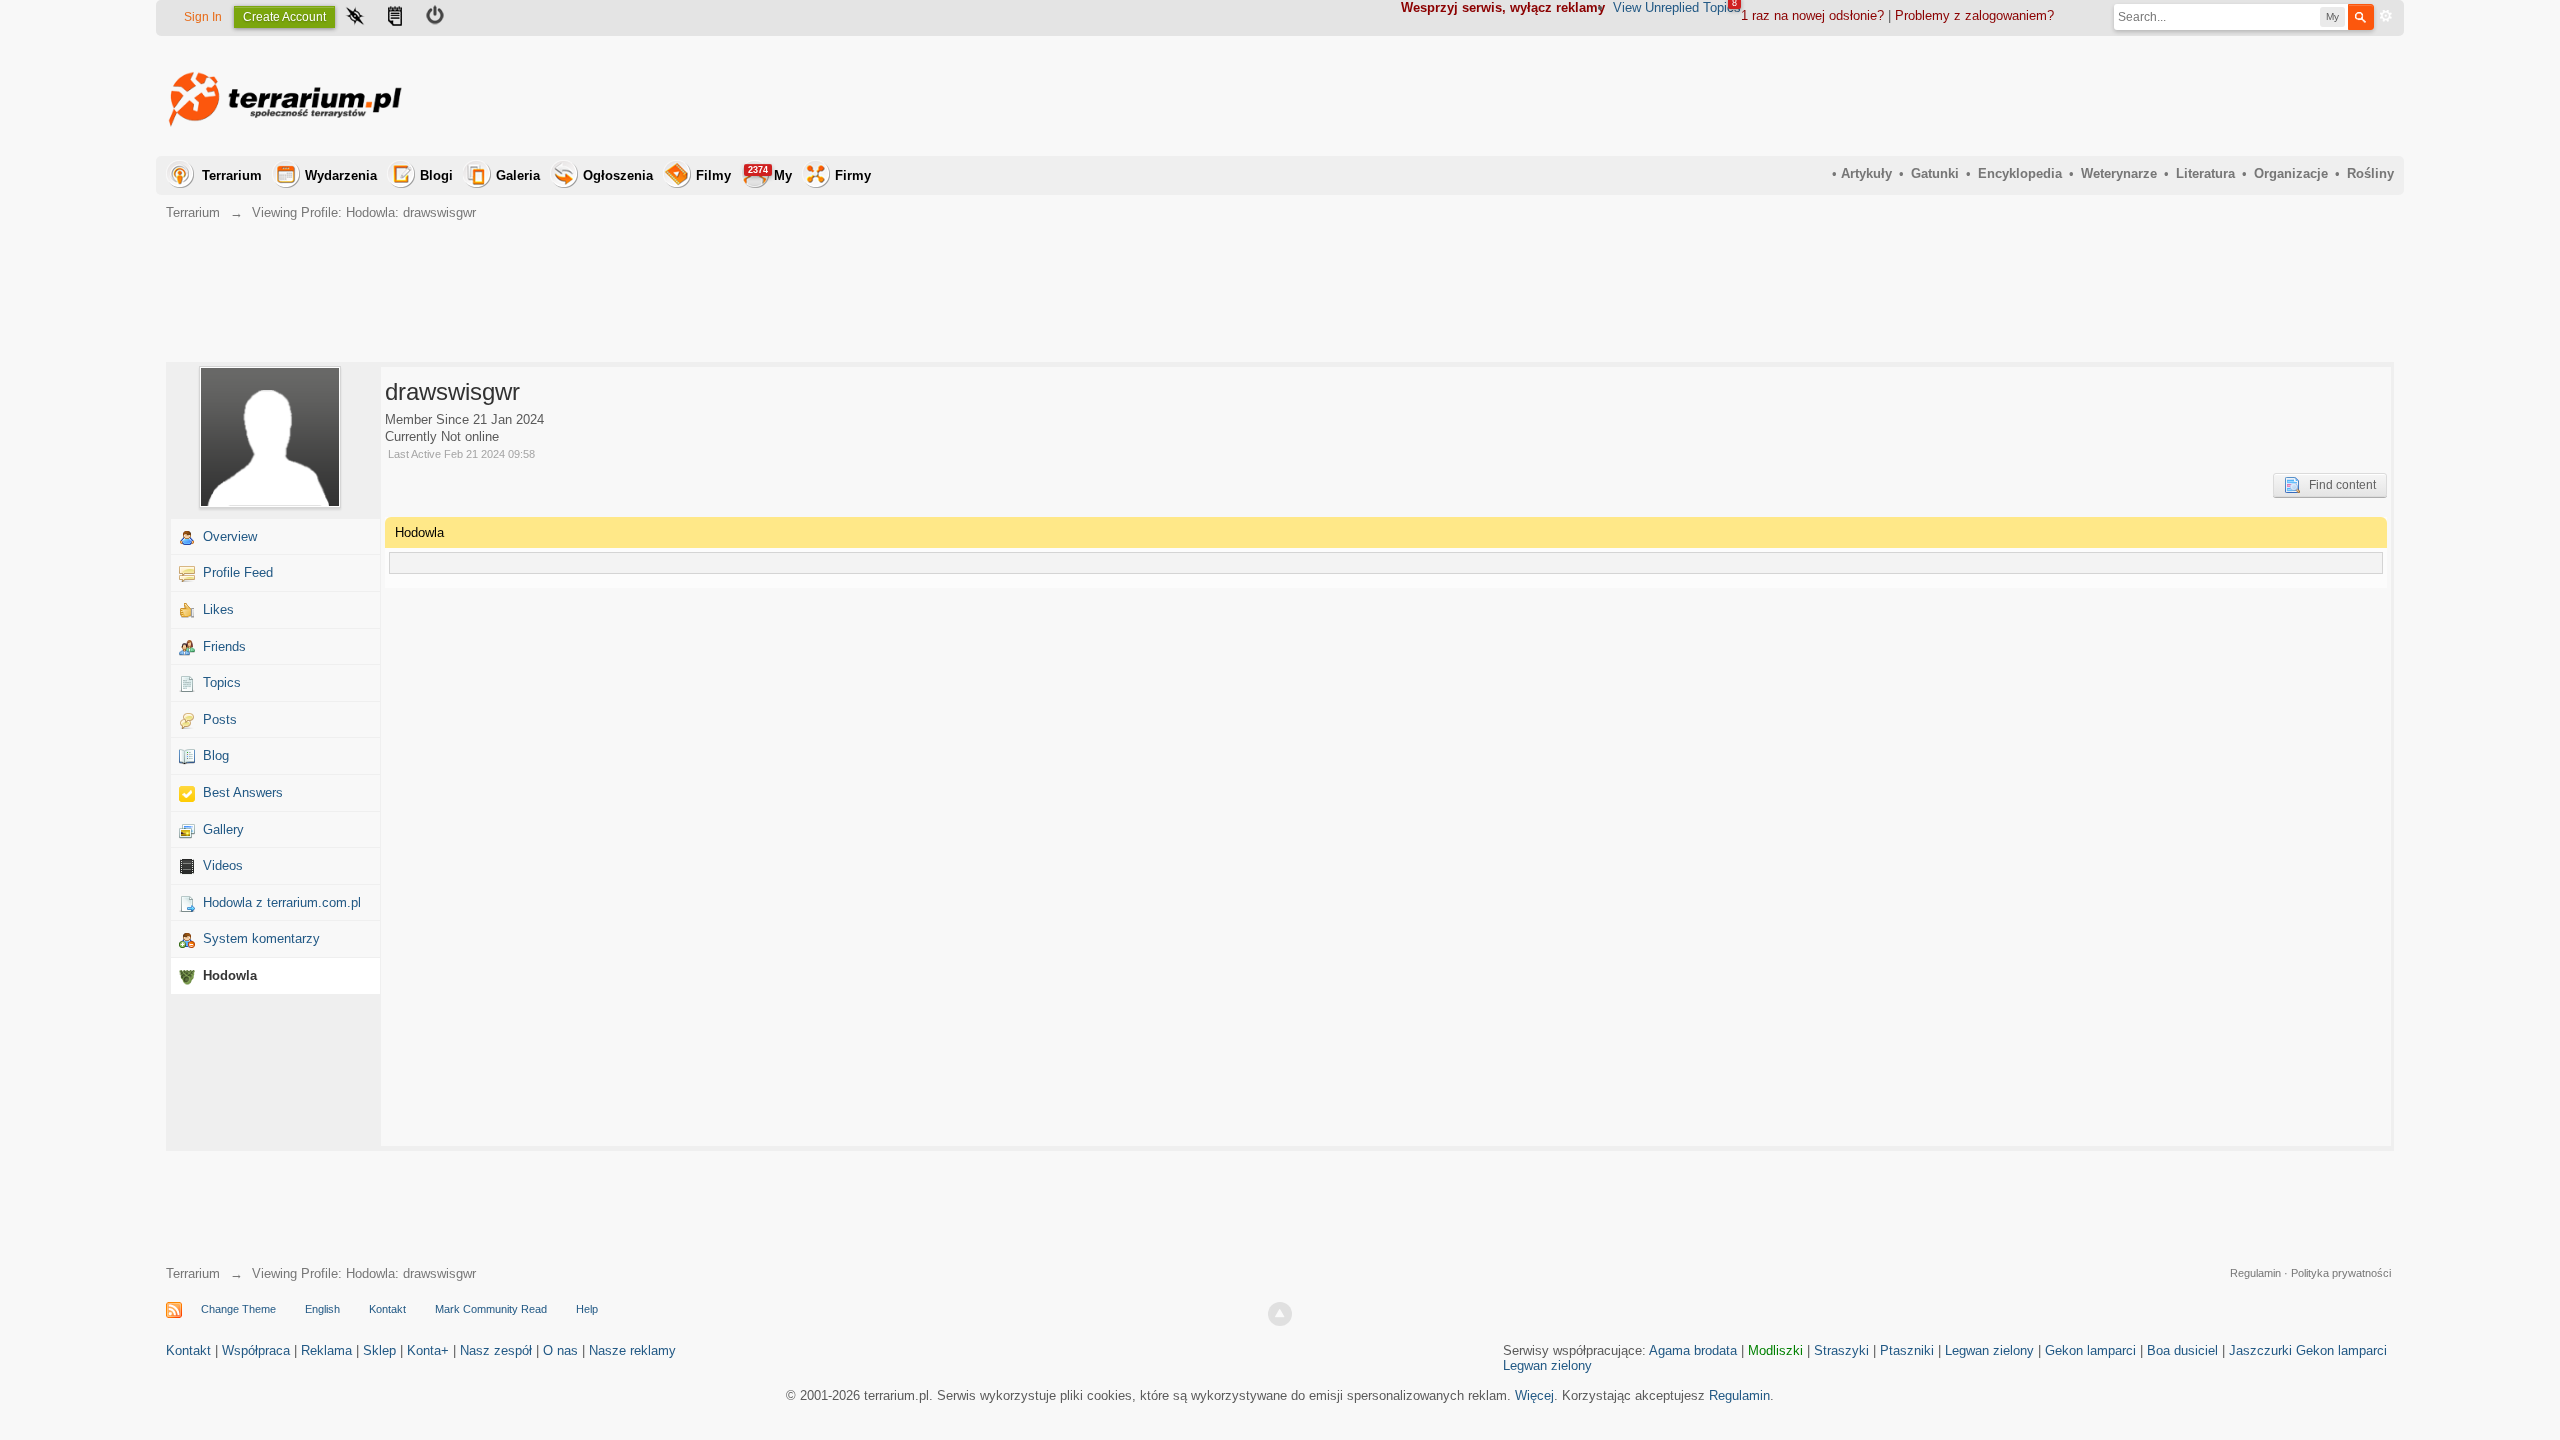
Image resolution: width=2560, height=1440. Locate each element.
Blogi (436, 175)
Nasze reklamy (632, 1350)
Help (587, 1309)
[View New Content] (395, 18)
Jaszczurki (2260, 1350)
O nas (560, 1350)
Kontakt (387, 1309)
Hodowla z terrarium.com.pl (282, 902)
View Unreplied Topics (1677, 7)
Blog (216, 755)
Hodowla (230, 975)
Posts (220, 719)
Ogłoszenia (618, 175)
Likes (218, 609)
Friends (224, 646)
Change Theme (238, 1309)
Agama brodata (1693, 1350)
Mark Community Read (491, 1309)
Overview (230, 536)
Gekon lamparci (2090, 1350)
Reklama (326, 1350)
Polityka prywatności (2341, 1273)
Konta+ (428, 1350)
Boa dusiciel (2182, 1350)
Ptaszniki (1907, 1350)
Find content (2338, 485)
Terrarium (232, 175)
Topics (222, 682)
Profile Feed (238, 572)
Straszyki (1841, 1350)
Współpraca (256, 1350)
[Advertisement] (2030, 96)
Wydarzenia (341, 175)
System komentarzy (261, 938)
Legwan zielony (1989, 1350)
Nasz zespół (496, 1350)
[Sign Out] (435, 18)
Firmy (853, 175)
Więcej (1534, 1395)
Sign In (203, 17)
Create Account (284, 17)
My (770, 174)
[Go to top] (1280, 1314)
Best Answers (243, 792)
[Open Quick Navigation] (355, 18)
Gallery (223, 829)
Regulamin (2255, 1273)
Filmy (713, 175)
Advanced (2386, 16)
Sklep (379, 1350)
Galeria (518, 175)
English (322, 1309)
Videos (223, 865)
